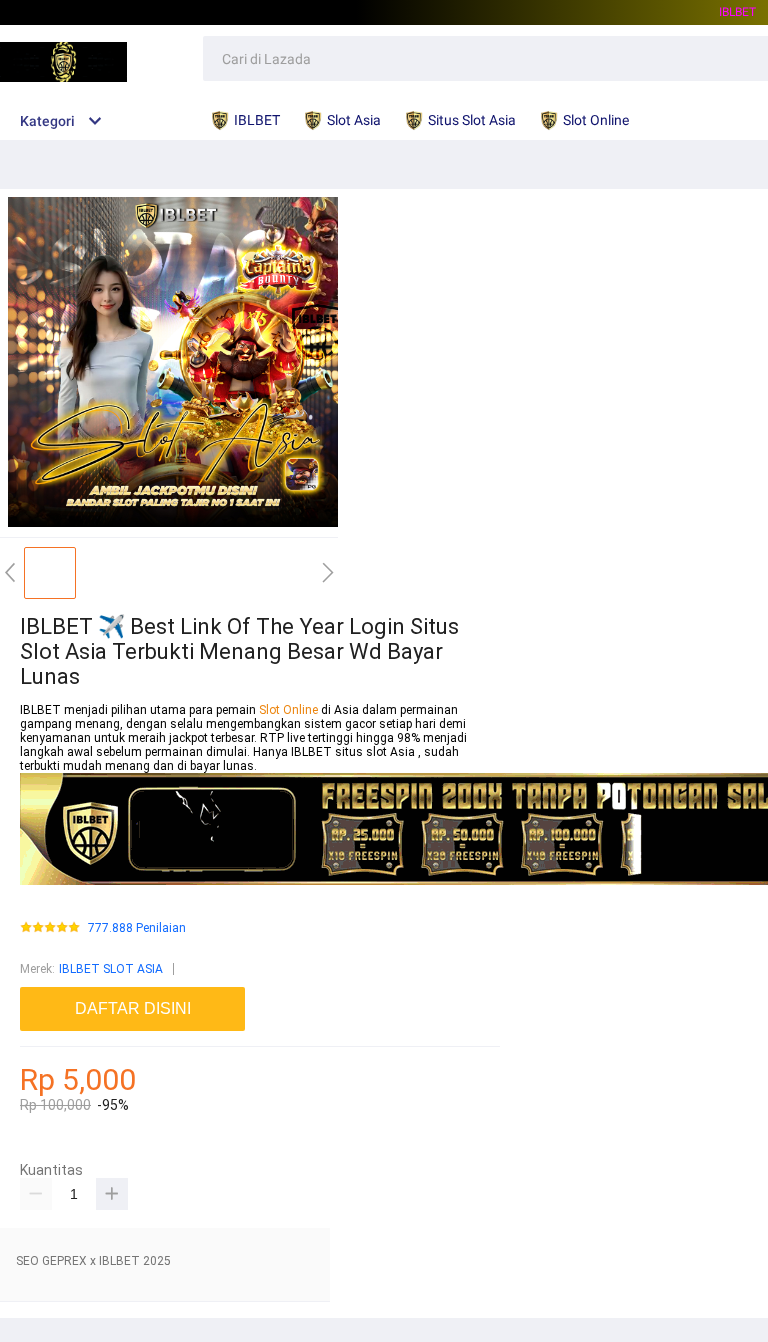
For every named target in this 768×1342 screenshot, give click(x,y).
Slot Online (290, 710)
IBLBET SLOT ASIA (111, 969)
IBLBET (737, 12)
